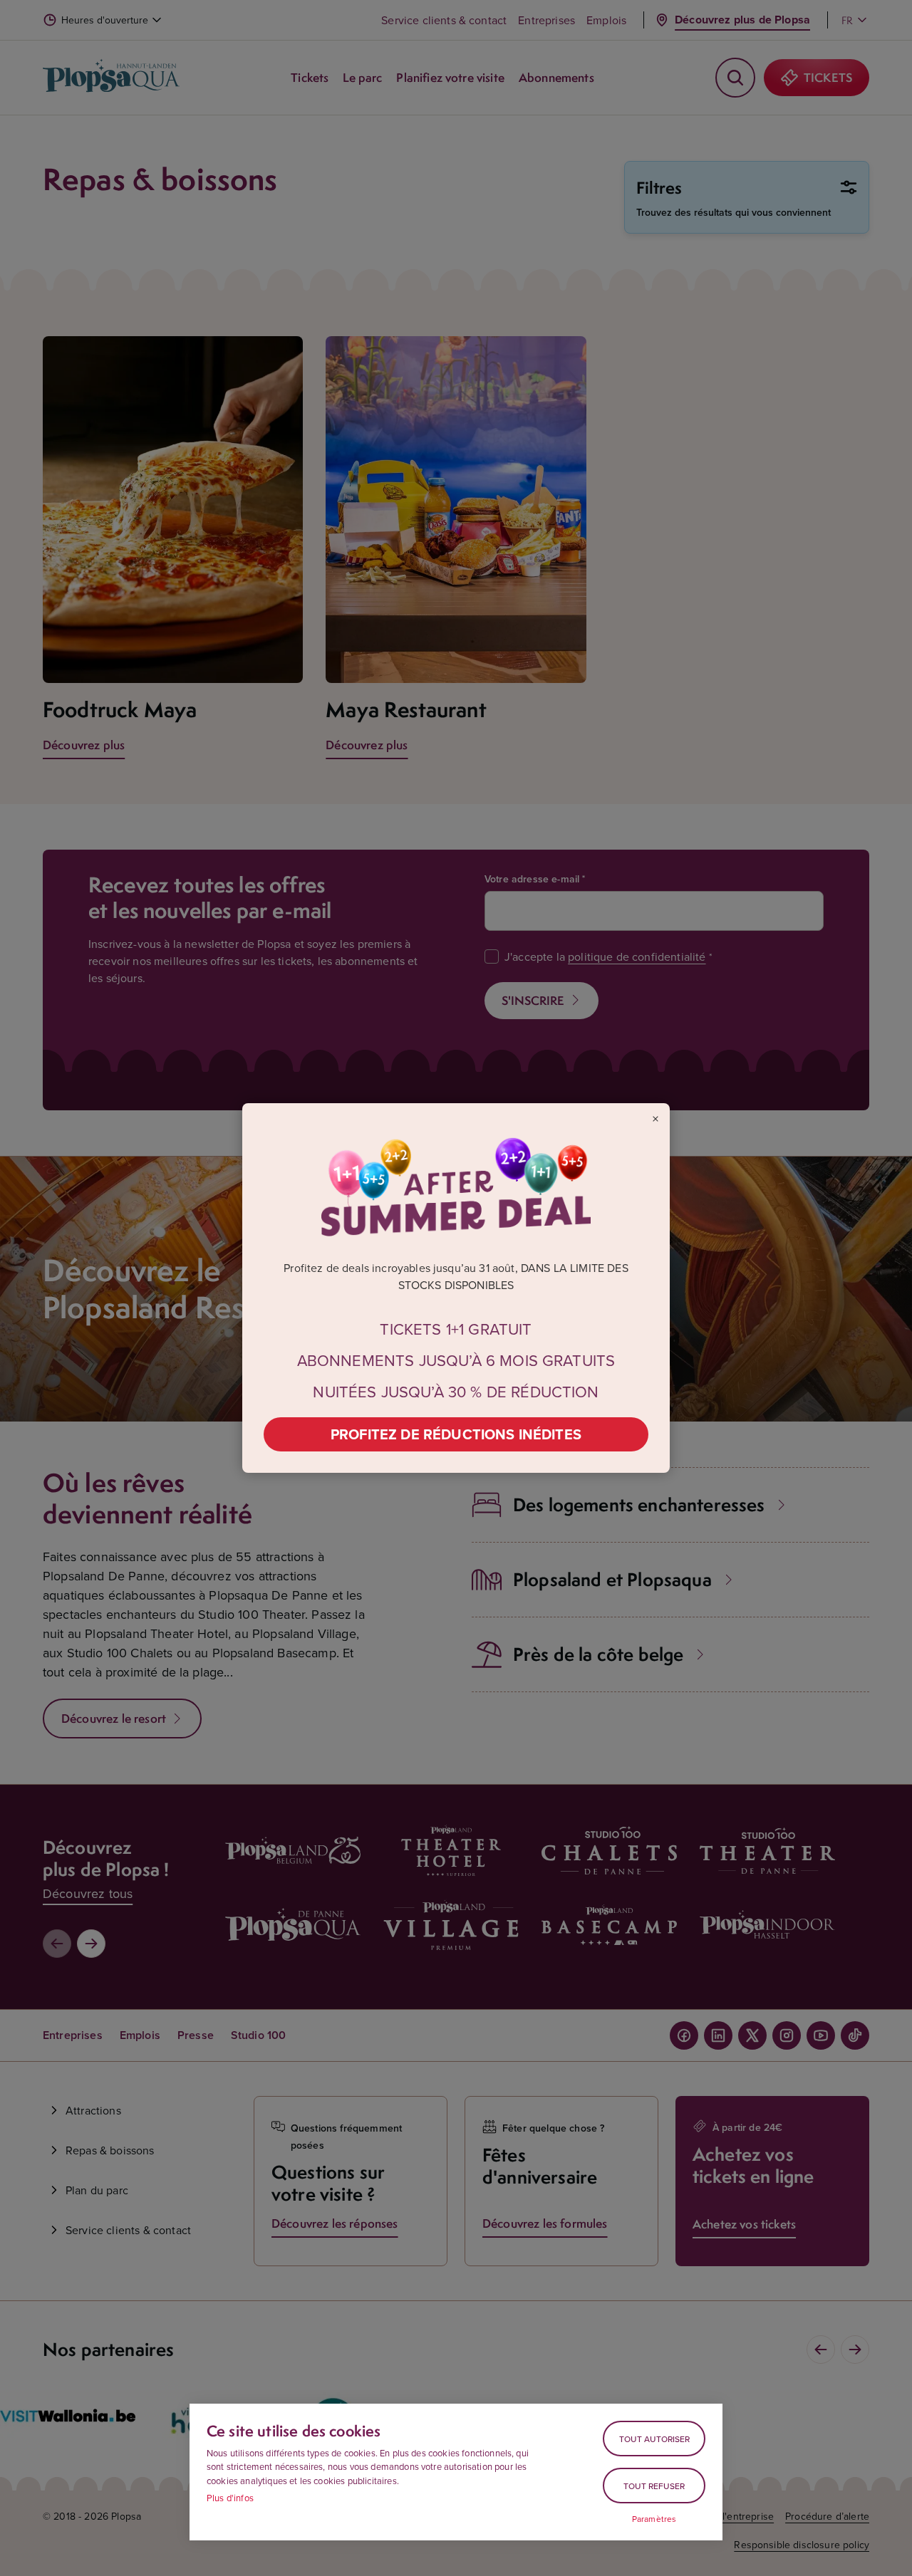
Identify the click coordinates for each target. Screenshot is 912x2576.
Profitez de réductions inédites (456, 1434)
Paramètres (654, 2519)
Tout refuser (654, 2486)
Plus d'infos (230, 2498)
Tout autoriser (654, 2439)
